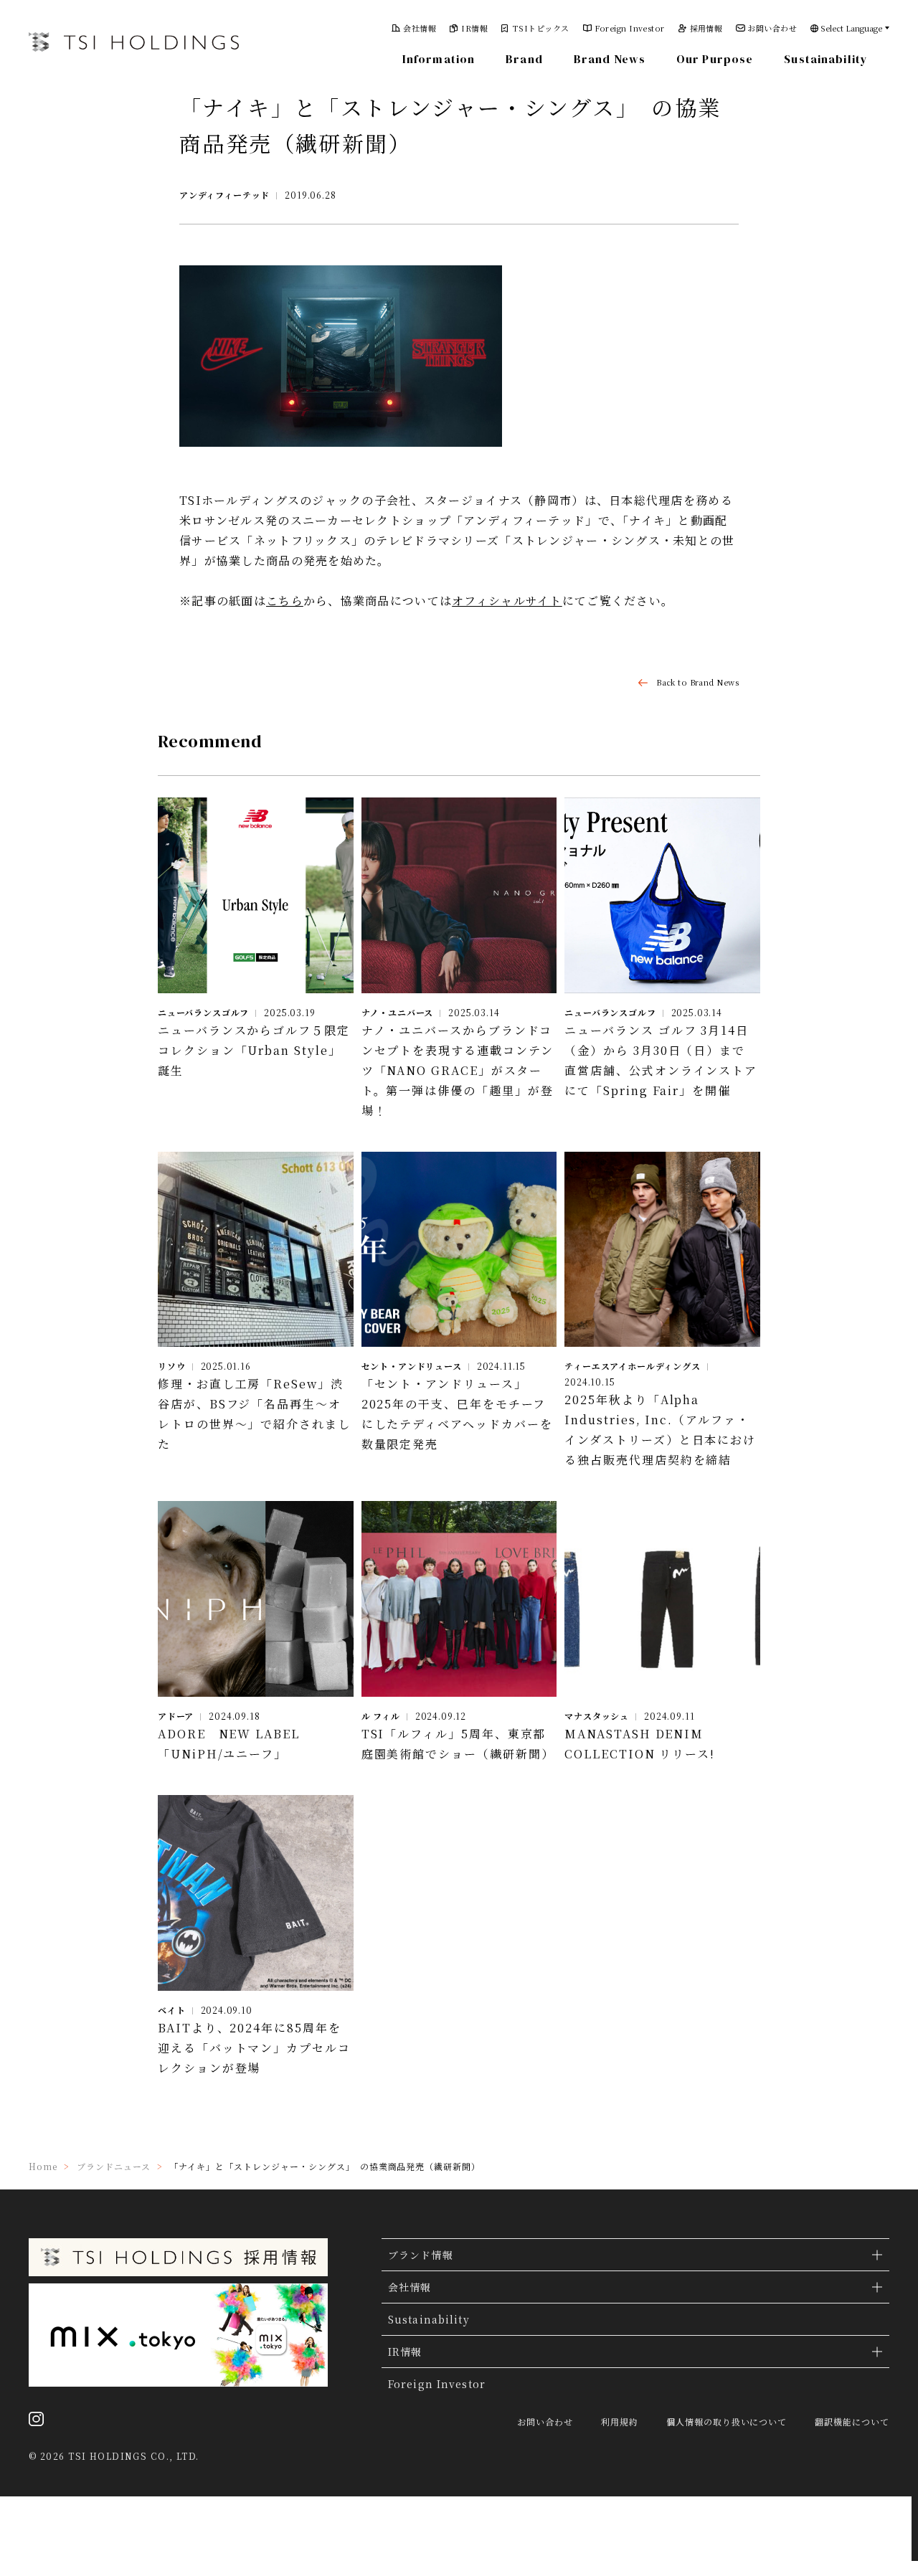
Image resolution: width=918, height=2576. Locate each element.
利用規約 (620, 2422)
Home (43, 2166)
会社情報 (420, 28)
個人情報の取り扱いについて (727, 2422)
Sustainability (826, 59)
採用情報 (706, 28)
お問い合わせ (772, 28)
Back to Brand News (697, 682)
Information (439, 59)
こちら (285, 601)
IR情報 (474, 28)
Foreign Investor (630, 28)
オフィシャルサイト (507, 601)
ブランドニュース (114, 2166)
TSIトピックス (541, 28)
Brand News (610, 59)
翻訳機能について (852, 2422)
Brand (524, 59)
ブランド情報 (421, 2255)
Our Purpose (715, 59)
